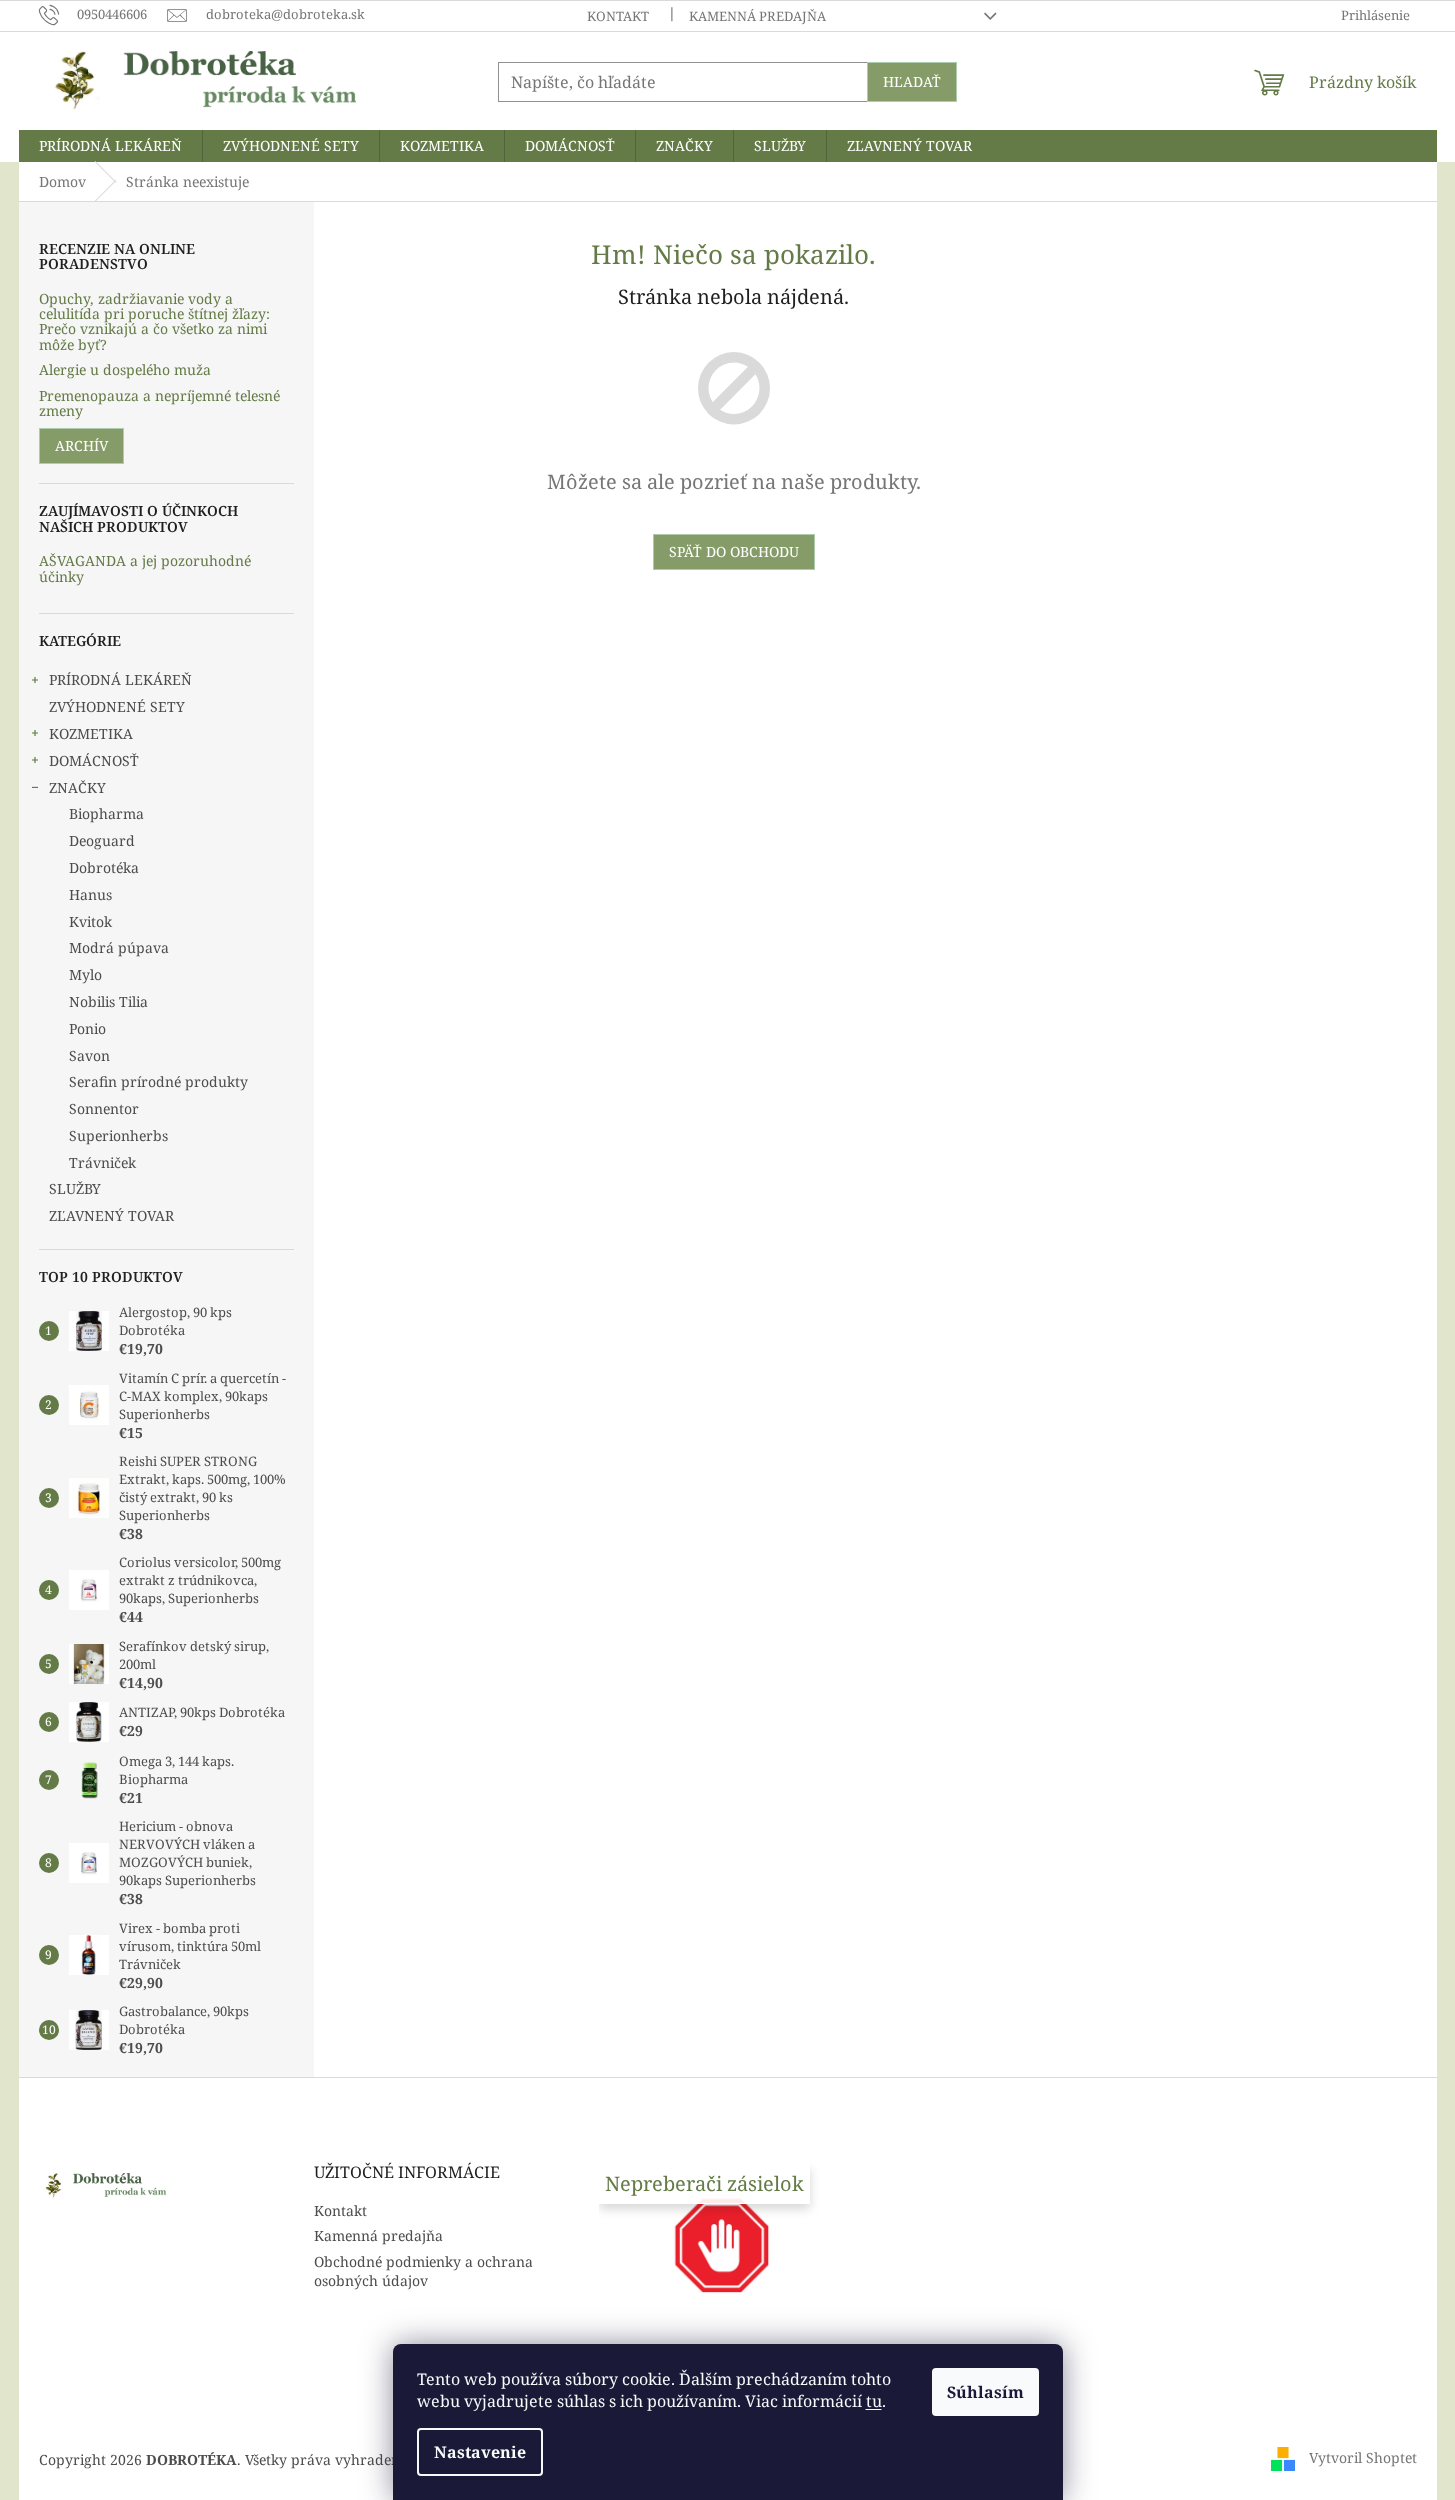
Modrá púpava (119, 947)
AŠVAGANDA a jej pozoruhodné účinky (145, 568)
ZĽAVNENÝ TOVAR (111, 1215)
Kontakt (618, 16)
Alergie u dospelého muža (125, 369)
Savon (89, 1055)
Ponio (87, 1028)
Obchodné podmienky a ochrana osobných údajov (423, 2271)
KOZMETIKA (91, 733)
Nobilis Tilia (108, 1001)
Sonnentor (104, 1108)
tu (874, 2401)
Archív (81, 445)
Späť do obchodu (734, 551)
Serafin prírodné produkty (158, 1081)
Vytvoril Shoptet (1363, 2457)
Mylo (85, 974)
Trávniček (102, 1162)
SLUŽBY (75, 1188)
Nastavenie (480, 2452)
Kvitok (90, 921)
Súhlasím (985, 2392)
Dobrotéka (104, 867)
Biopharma (106, 813)
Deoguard (102, 840)
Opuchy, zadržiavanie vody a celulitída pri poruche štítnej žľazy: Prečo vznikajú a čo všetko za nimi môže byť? (154, 322)
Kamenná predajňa (757, 16)
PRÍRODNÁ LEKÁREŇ (120, 679)
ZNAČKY (77, 787)
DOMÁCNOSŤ (94, 760)
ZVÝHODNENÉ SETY (117, 706)
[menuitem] (110, 146)
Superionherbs (118, 1135)
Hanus (90, 894)
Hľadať (912, 81)
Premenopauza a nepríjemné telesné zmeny (159, 403)
